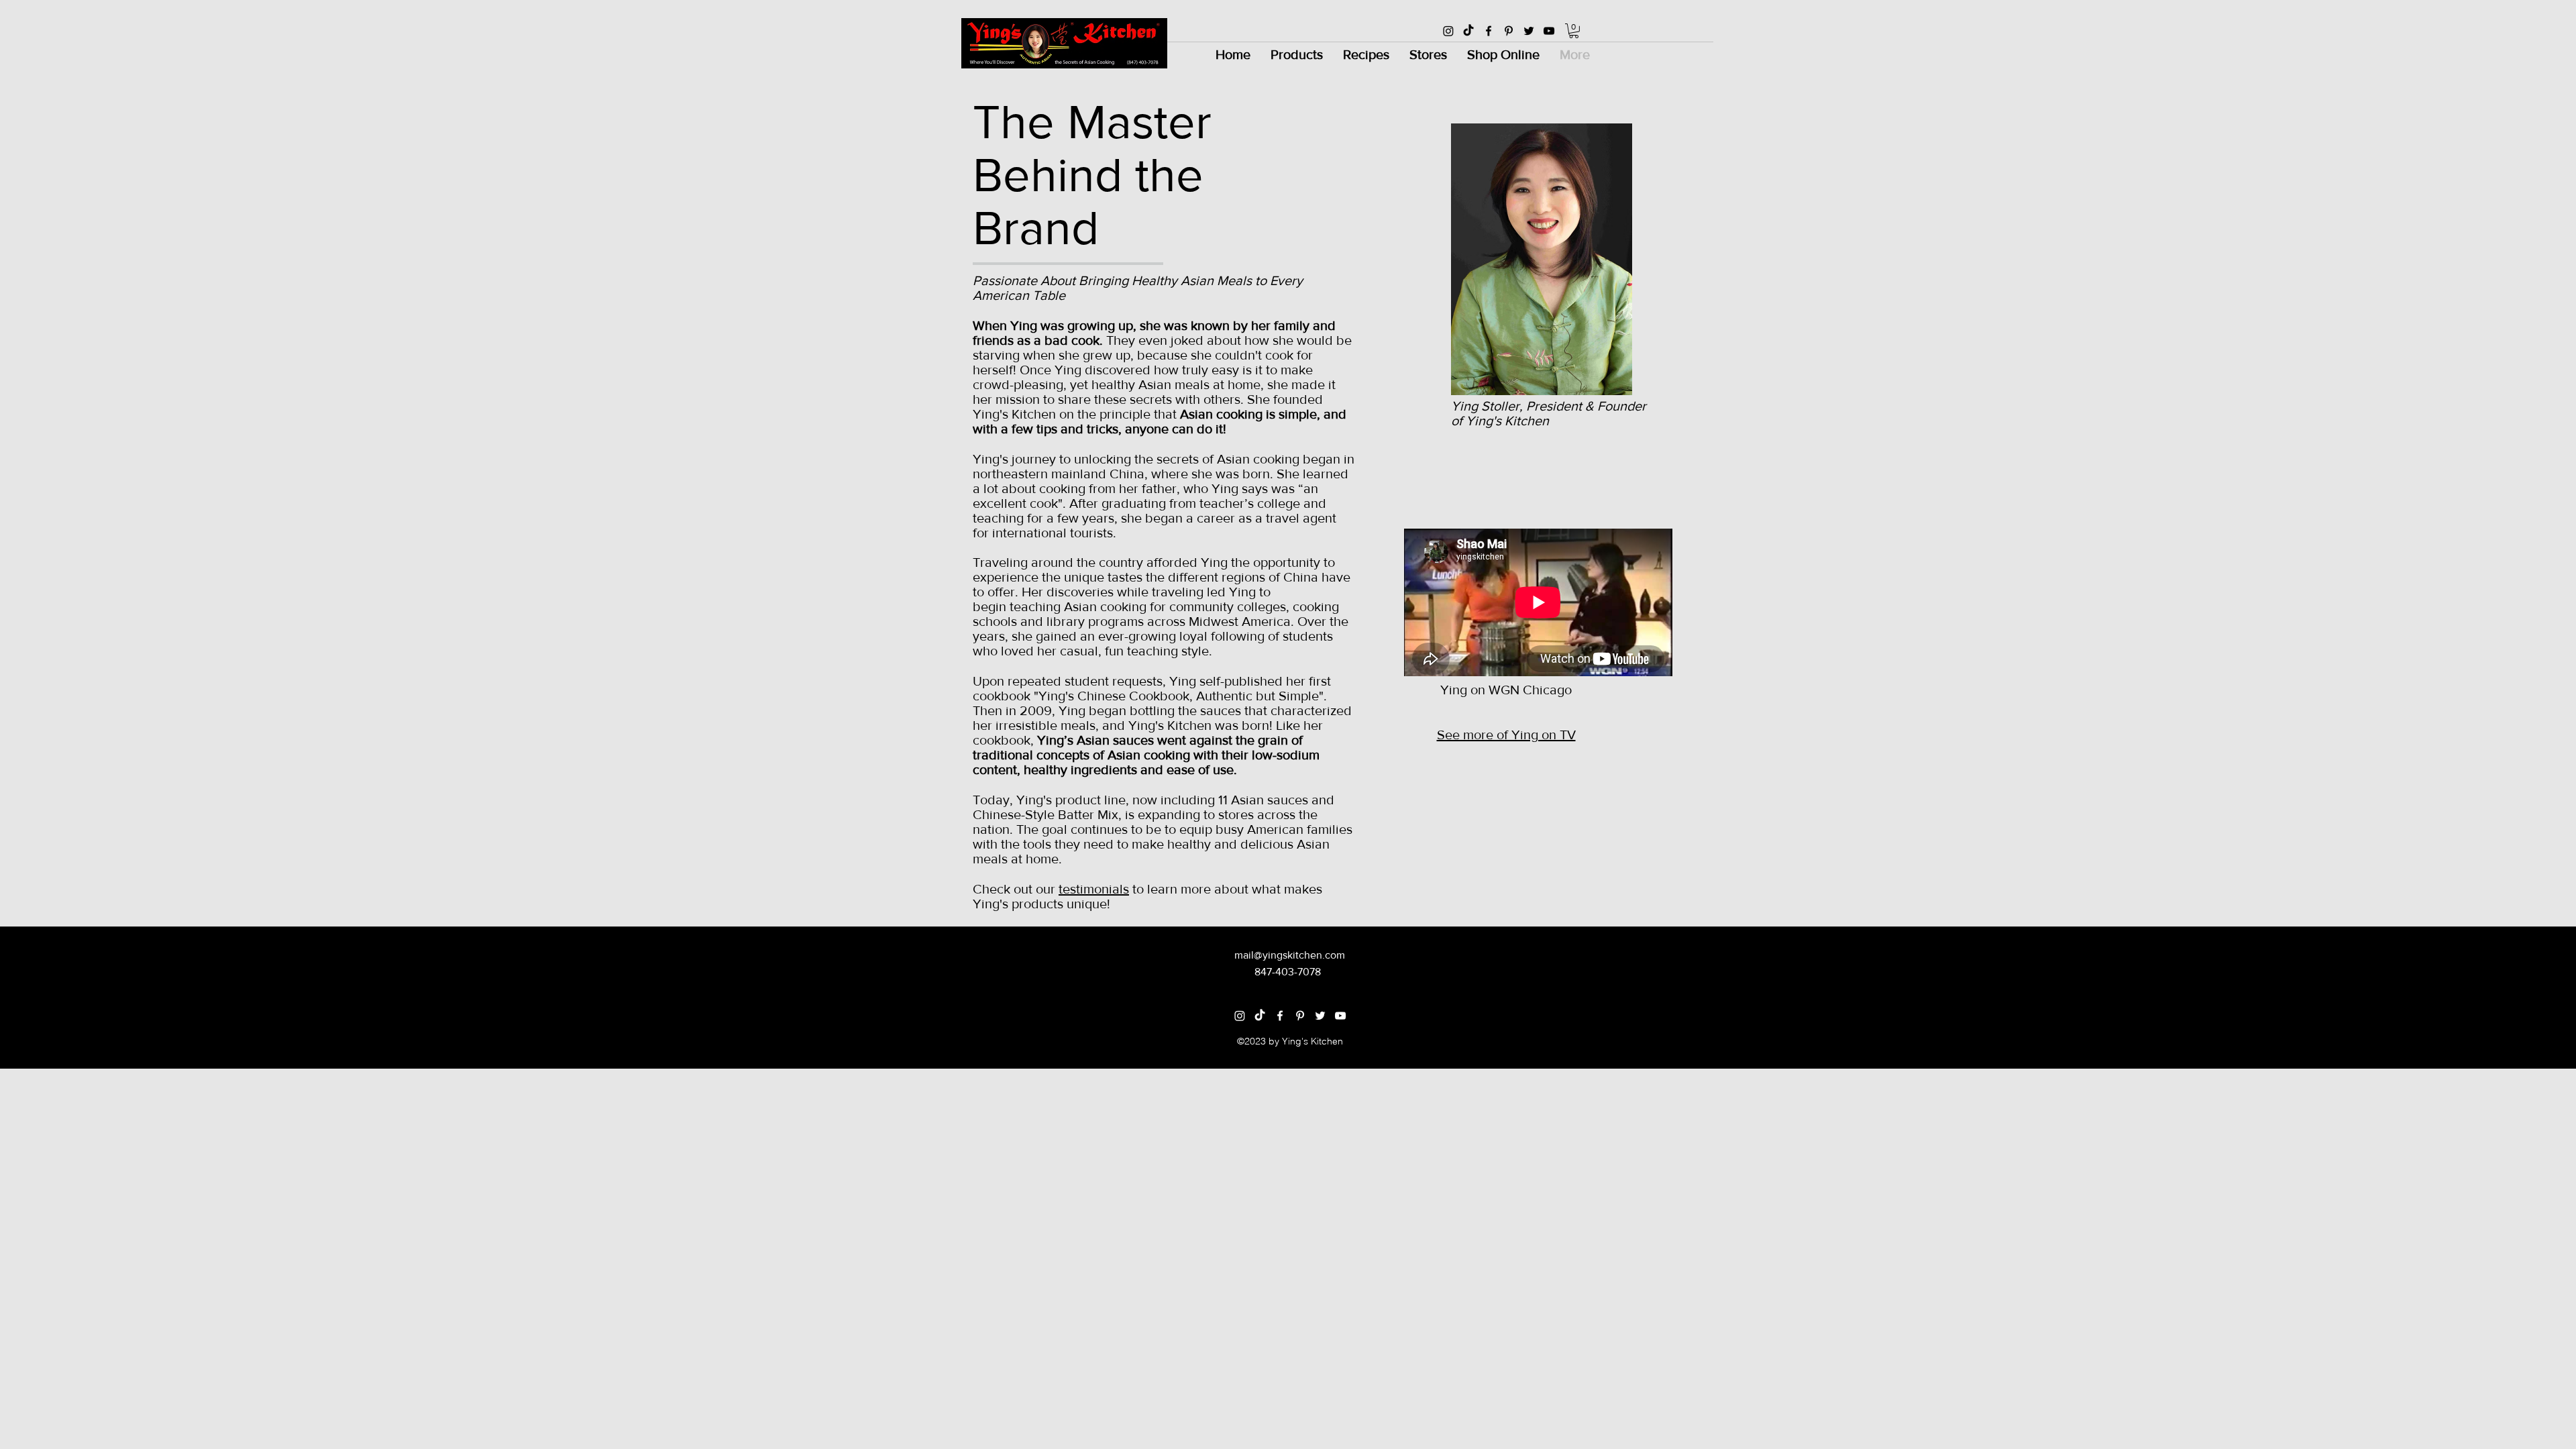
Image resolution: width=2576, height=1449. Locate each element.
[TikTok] (1468, 31)
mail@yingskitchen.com (1290, 955)
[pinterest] (1509, 31)
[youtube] (1549, 31)
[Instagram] (1448, 31)
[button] (1574, 31)
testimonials (1094, 889)
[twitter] (1529, 31)
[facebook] (1489, 31)
